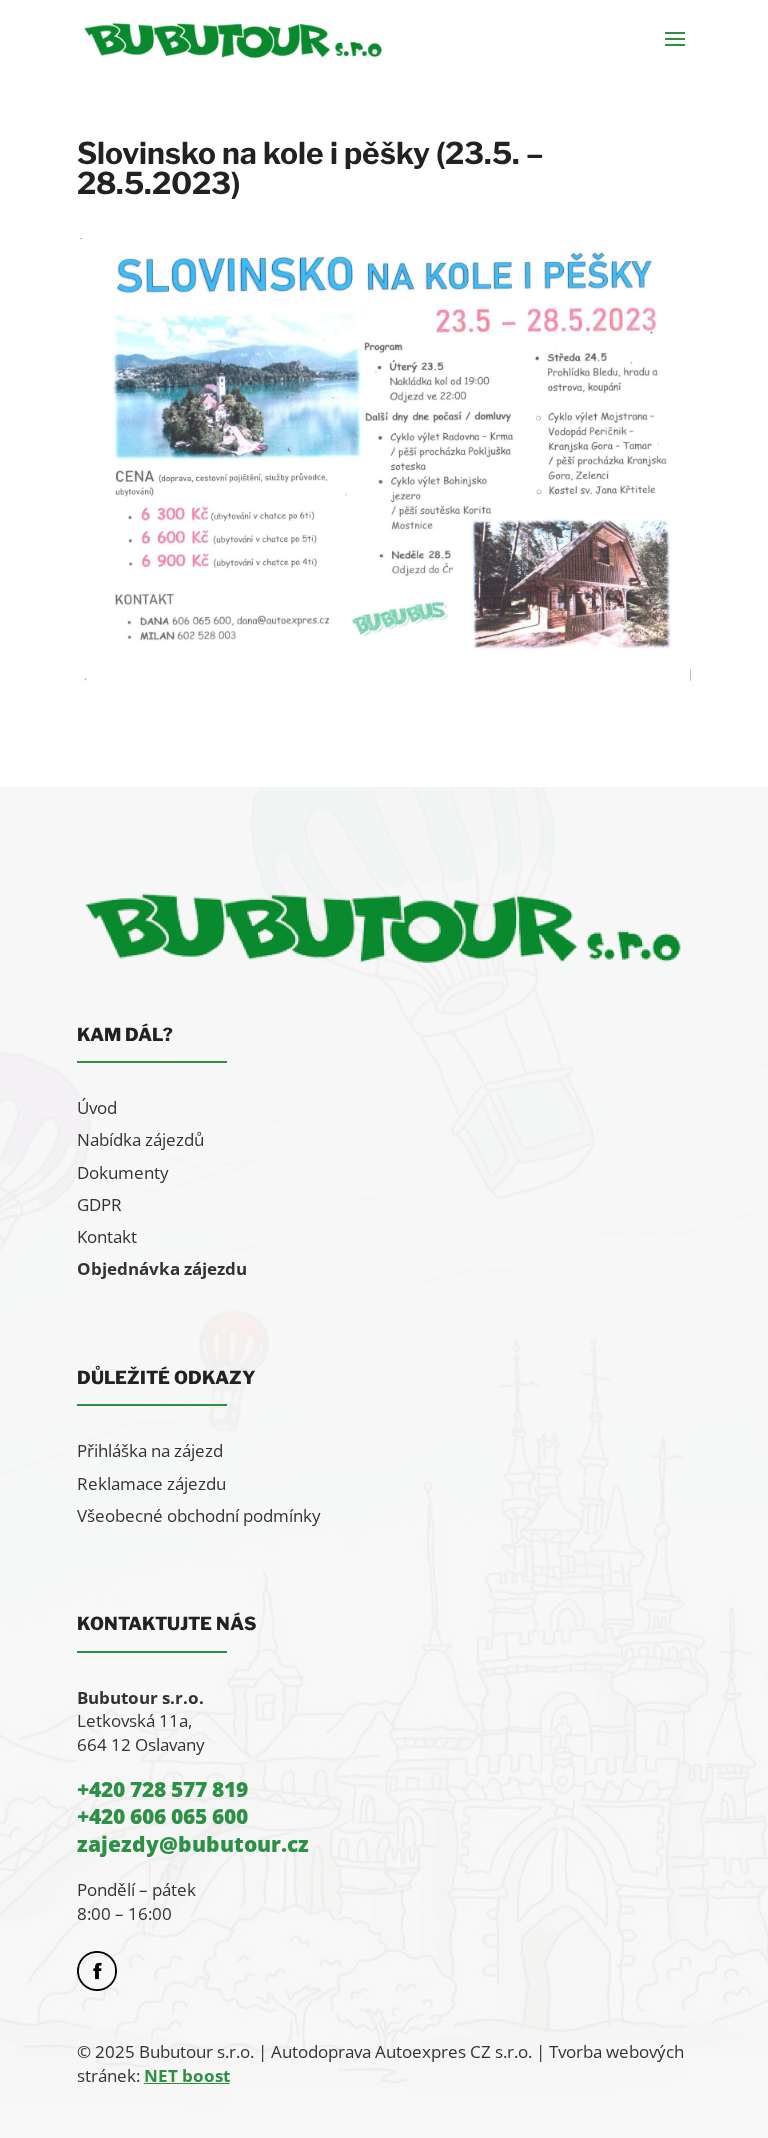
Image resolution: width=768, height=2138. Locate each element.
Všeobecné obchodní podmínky (199, 1515)
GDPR (99, 1204)
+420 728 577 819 (162, 1789)
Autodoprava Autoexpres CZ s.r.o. (401, 2051)
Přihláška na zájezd (150, 1450)
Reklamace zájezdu (151, 1483)
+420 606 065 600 (162, 1816)
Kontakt (107, 1236)
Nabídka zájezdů (140, 1139)
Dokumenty (123, 1172)
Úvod (97, 1107)
